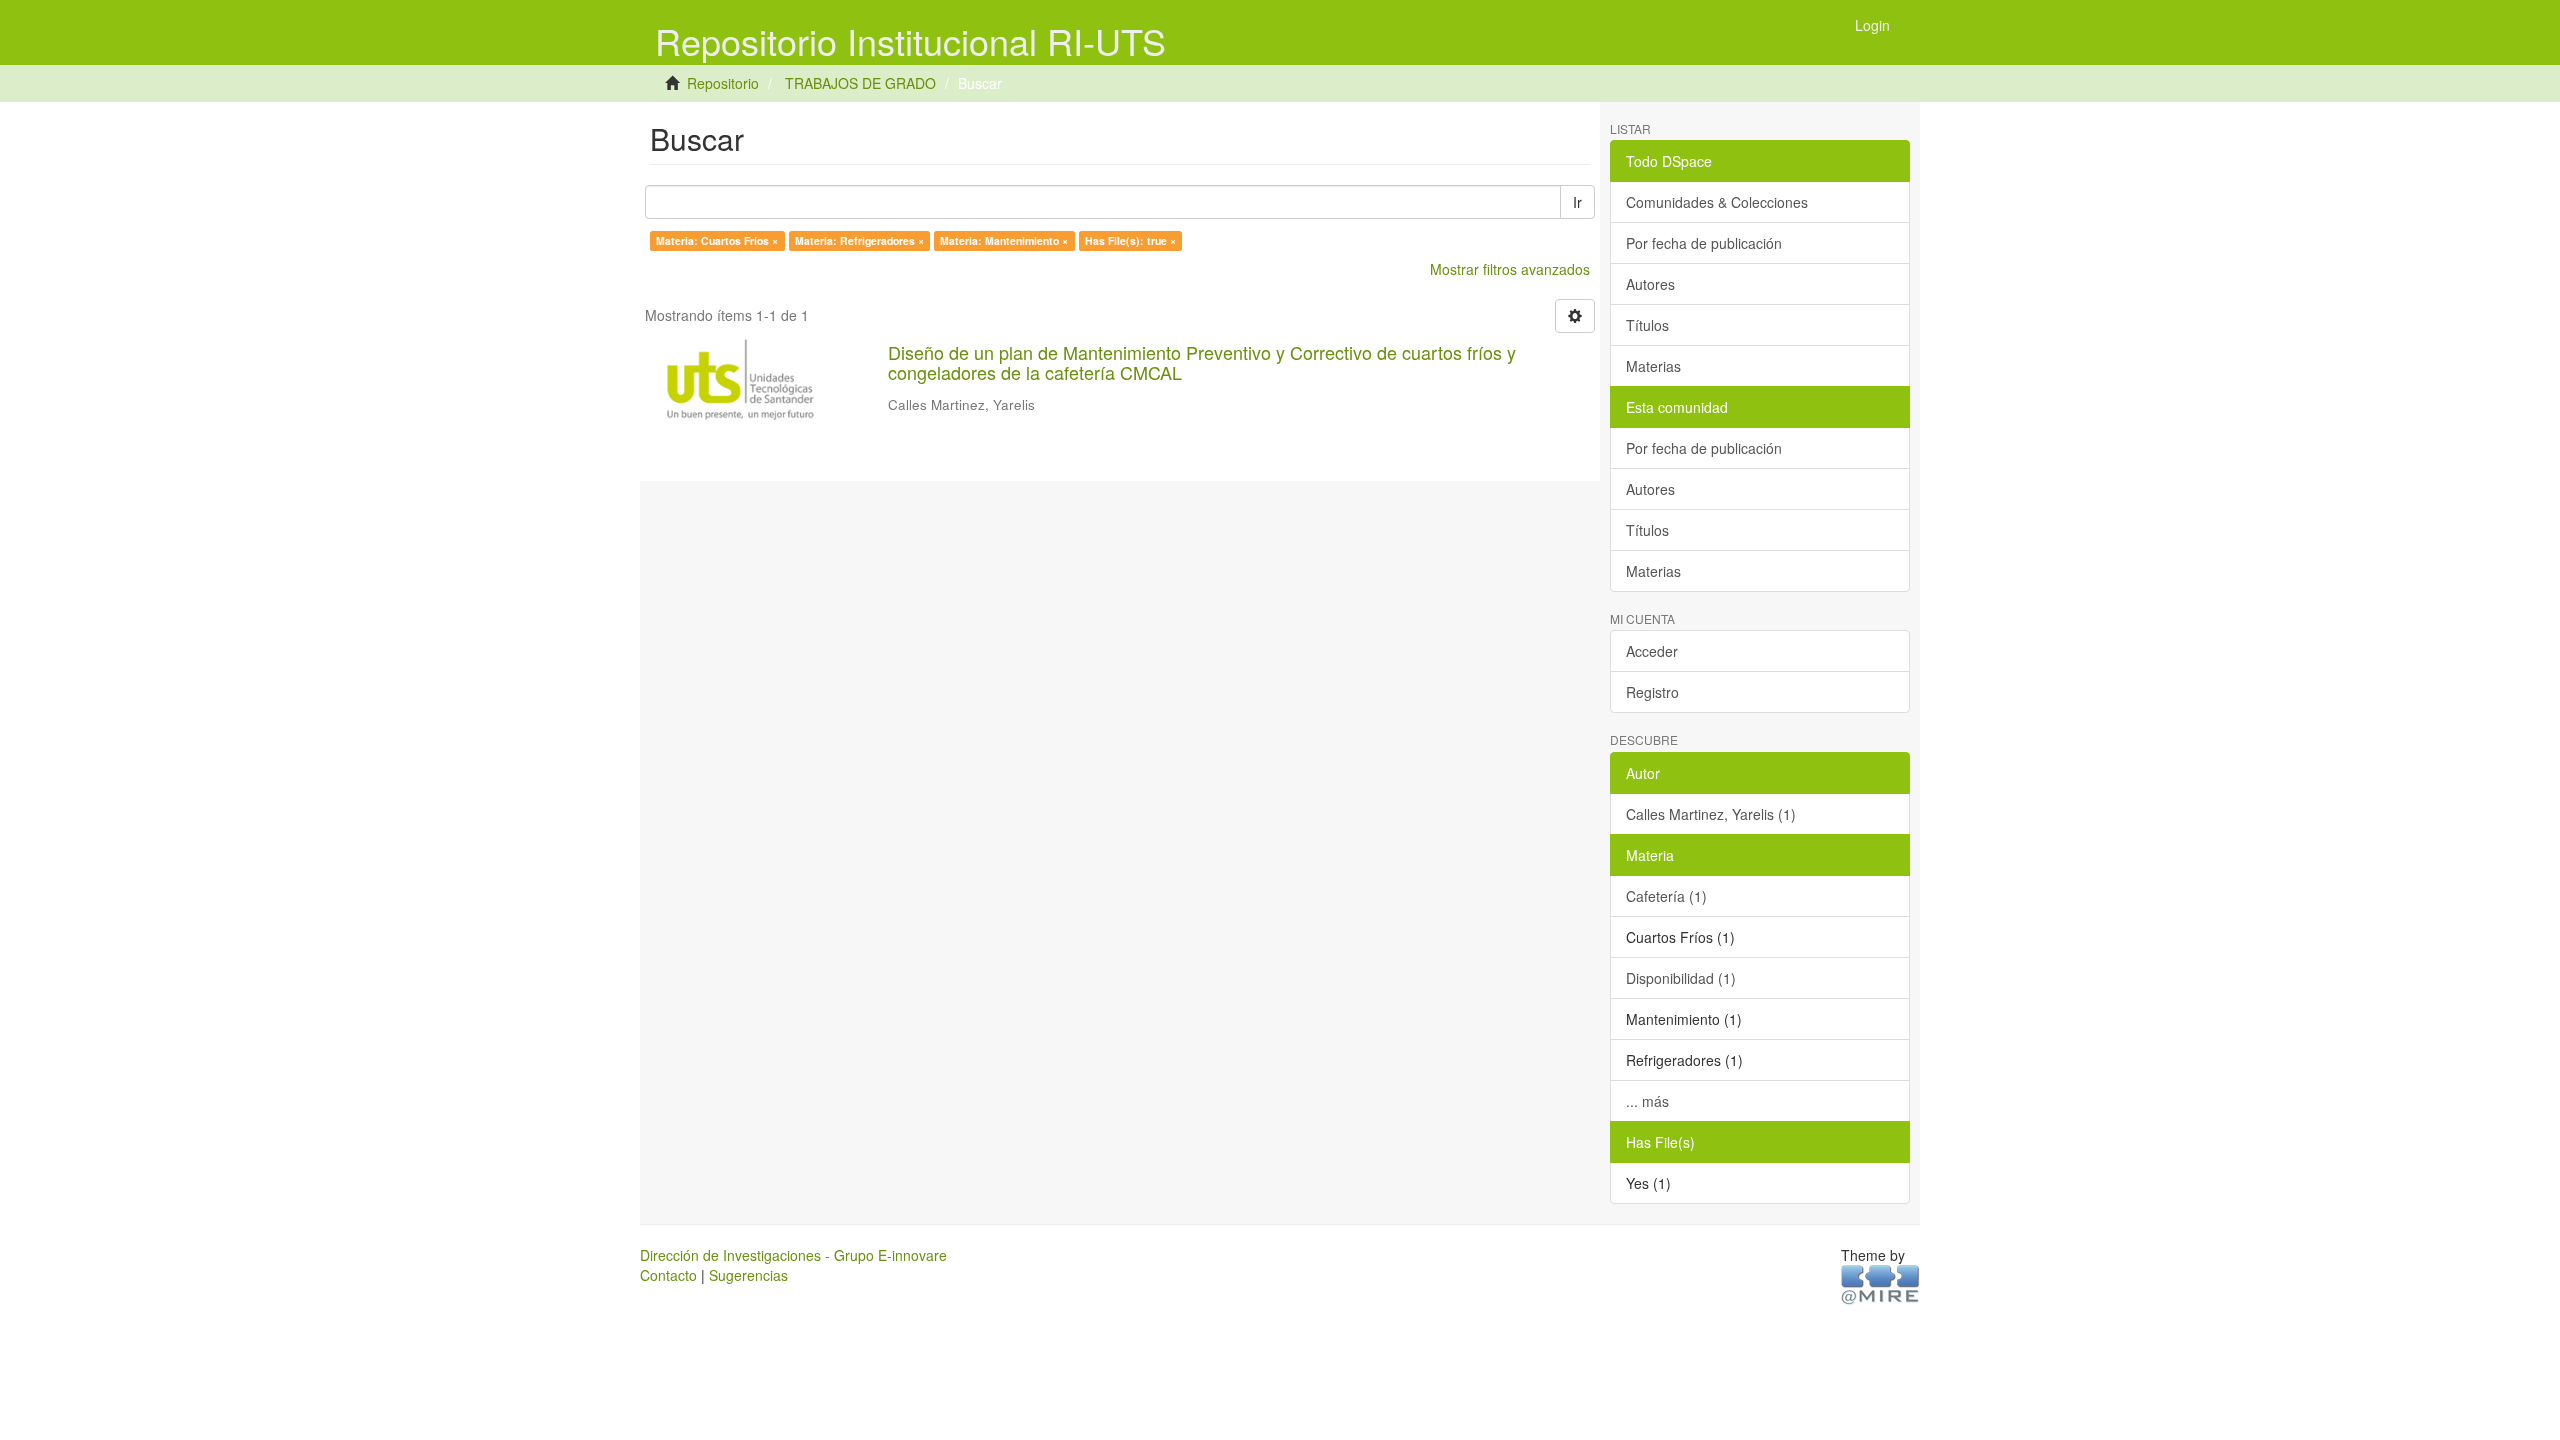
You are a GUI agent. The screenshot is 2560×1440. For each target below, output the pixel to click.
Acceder (1652, 651)
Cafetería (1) (1666, 896)
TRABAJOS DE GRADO (860, 83)
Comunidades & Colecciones (1717, 202)
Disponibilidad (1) (1681, 978)
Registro (1652, 692)
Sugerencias (748, 1275)
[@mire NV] (1880, 1283)
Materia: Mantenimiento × (1004, 240)
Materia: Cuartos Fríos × (717, 240)
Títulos (1647, 325)
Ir (1577, 202)
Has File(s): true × (1130, 240)
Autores (1650, 284)
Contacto (668, 1275)
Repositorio (723, 83)
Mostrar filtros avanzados (1510, 269)
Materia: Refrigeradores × (859, 240)
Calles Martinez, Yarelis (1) (1711, 814)
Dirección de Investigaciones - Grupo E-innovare (793, 1255)
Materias (1653, 366)
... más (1647, 1101)
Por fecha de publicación (1704, 243)
